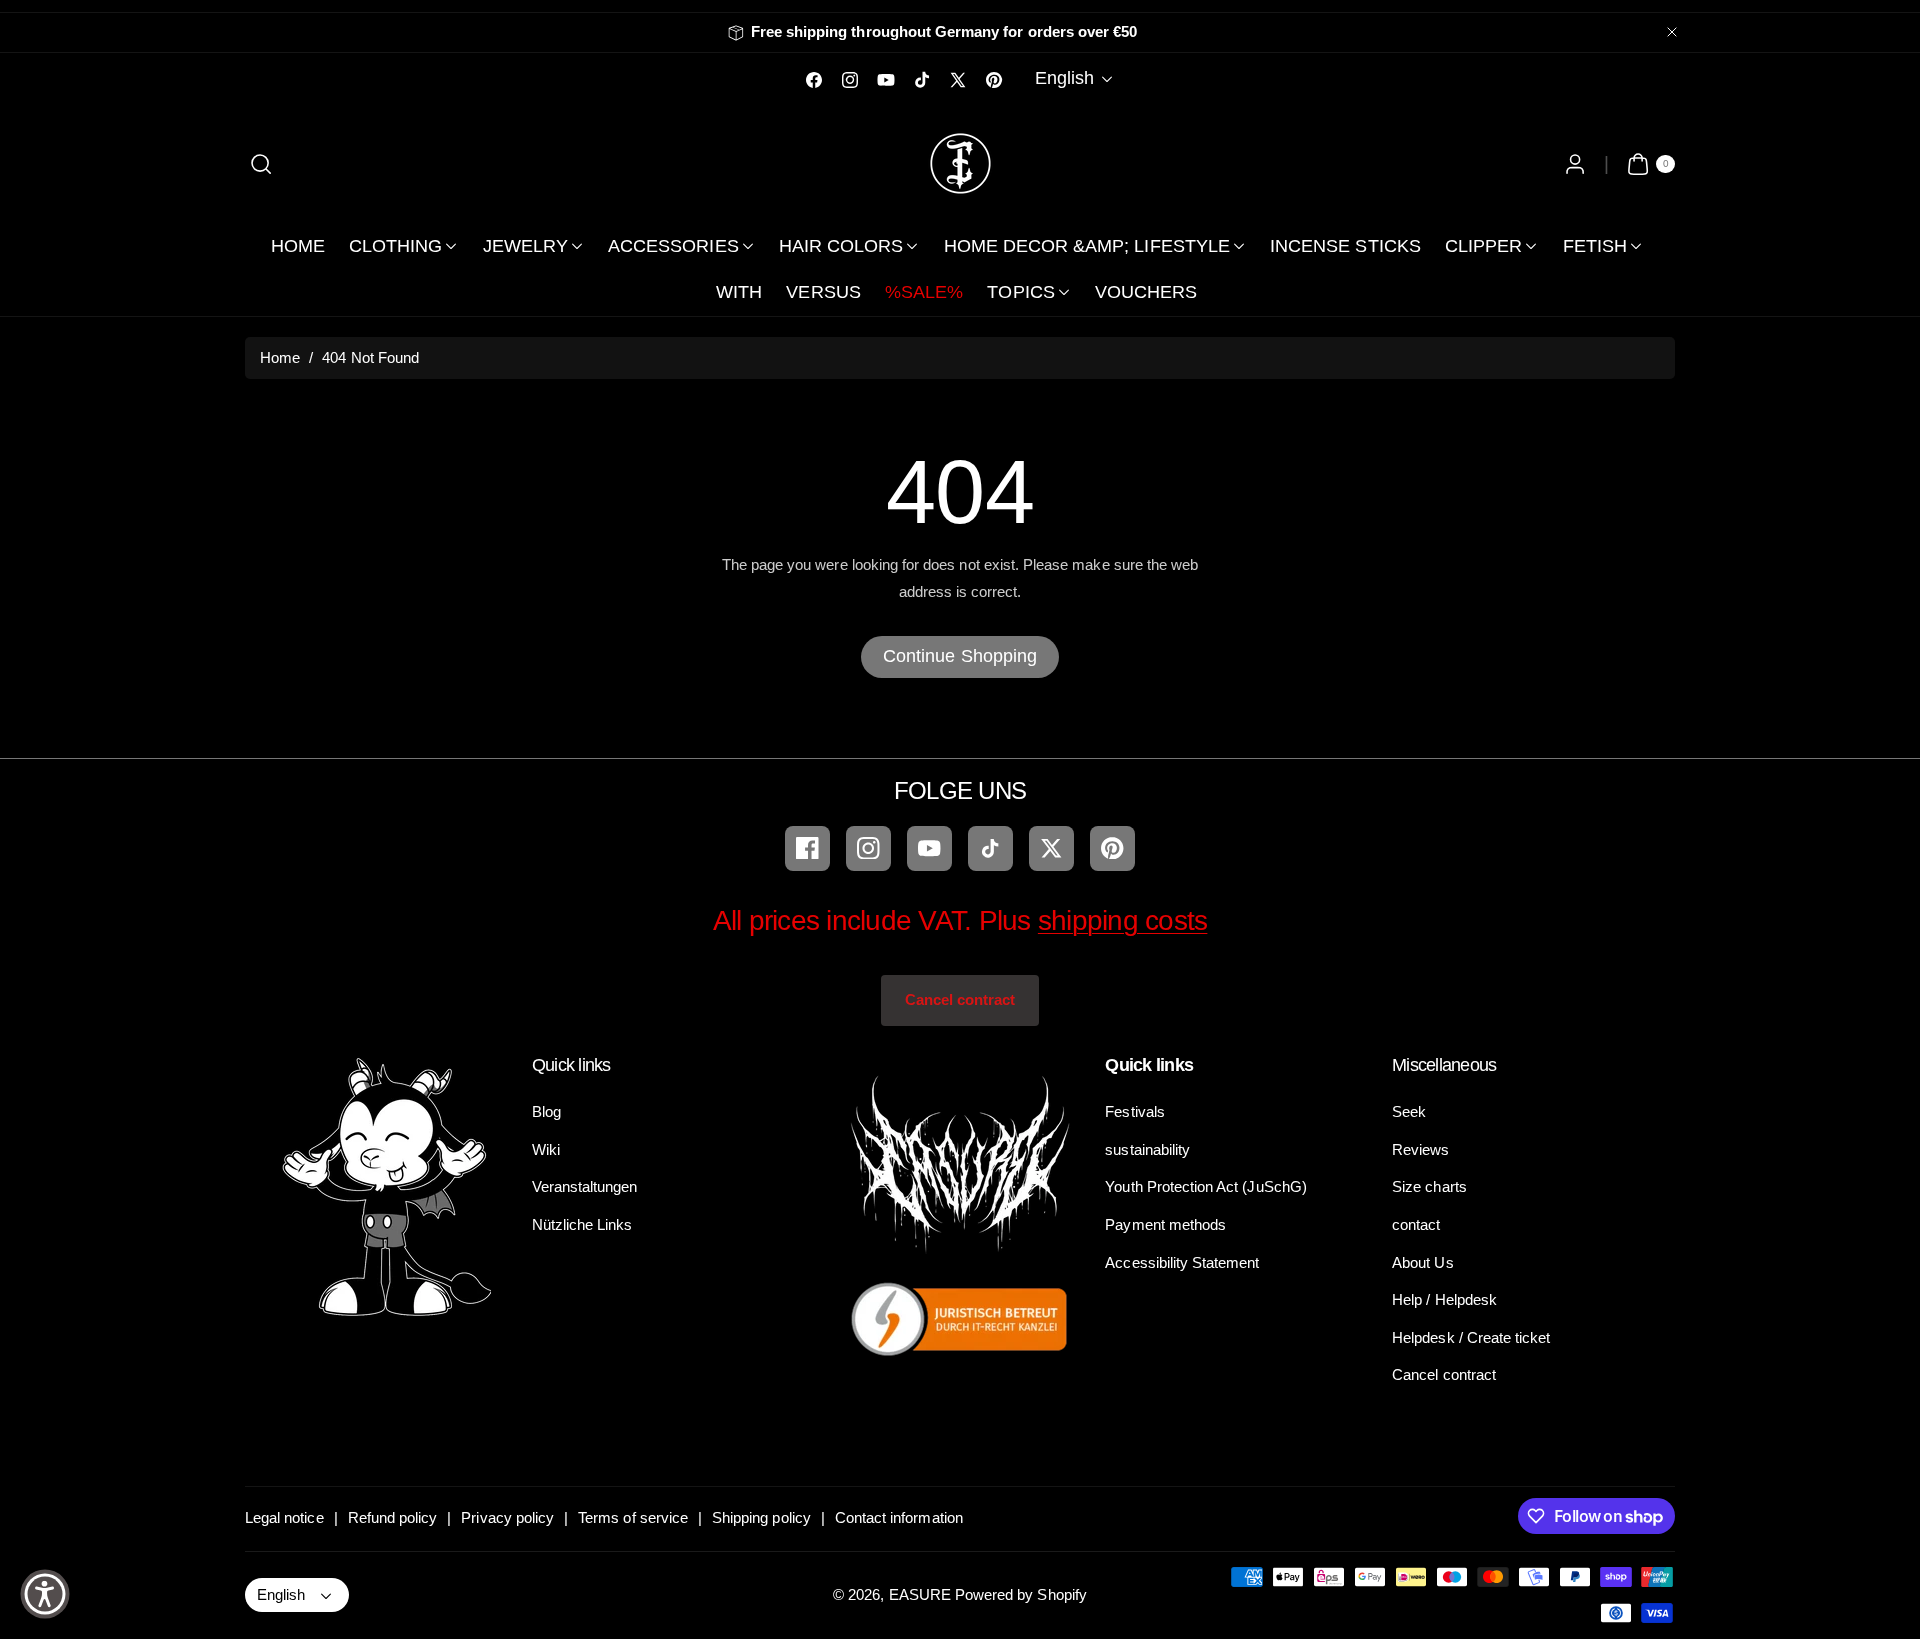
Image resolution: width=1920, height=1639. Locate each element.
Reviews (1420, 1149)
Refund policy (393, 1517)
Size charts (1429, 1186)
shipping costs (1123, 920)
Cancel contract (960, 999)
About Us (1422, 1262)
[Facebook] (807, 848)
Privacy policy (507, 1517)
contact (1416, 1224)
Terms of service (633, 1517)
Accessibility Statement (1182, 1262)
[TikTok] (990, 848)
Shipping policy (761, 1517)
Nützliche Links (582, 1224)
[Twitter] (1051, 848)
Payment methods (1165, 1224)
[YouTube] (929, 848)
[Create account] (1574, 163)
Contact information (899, 1517)
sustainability (1147, 1149)
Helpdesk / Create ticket (1471, 1337)
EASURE (920, 1594)
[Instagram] (868, 848)
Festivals (1134, 1111)
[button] (261, 163)
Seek (1409, 1111)
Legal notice (284, 1517)
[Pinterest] (1112, 848)
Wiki (546, 1149)
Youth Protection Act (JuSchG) (1205, 1186)
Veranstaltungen (585, 1186)
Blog (546, 1111)
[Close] (1672, 32)
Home (280, 357)
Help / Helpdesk (1444, 1299)
